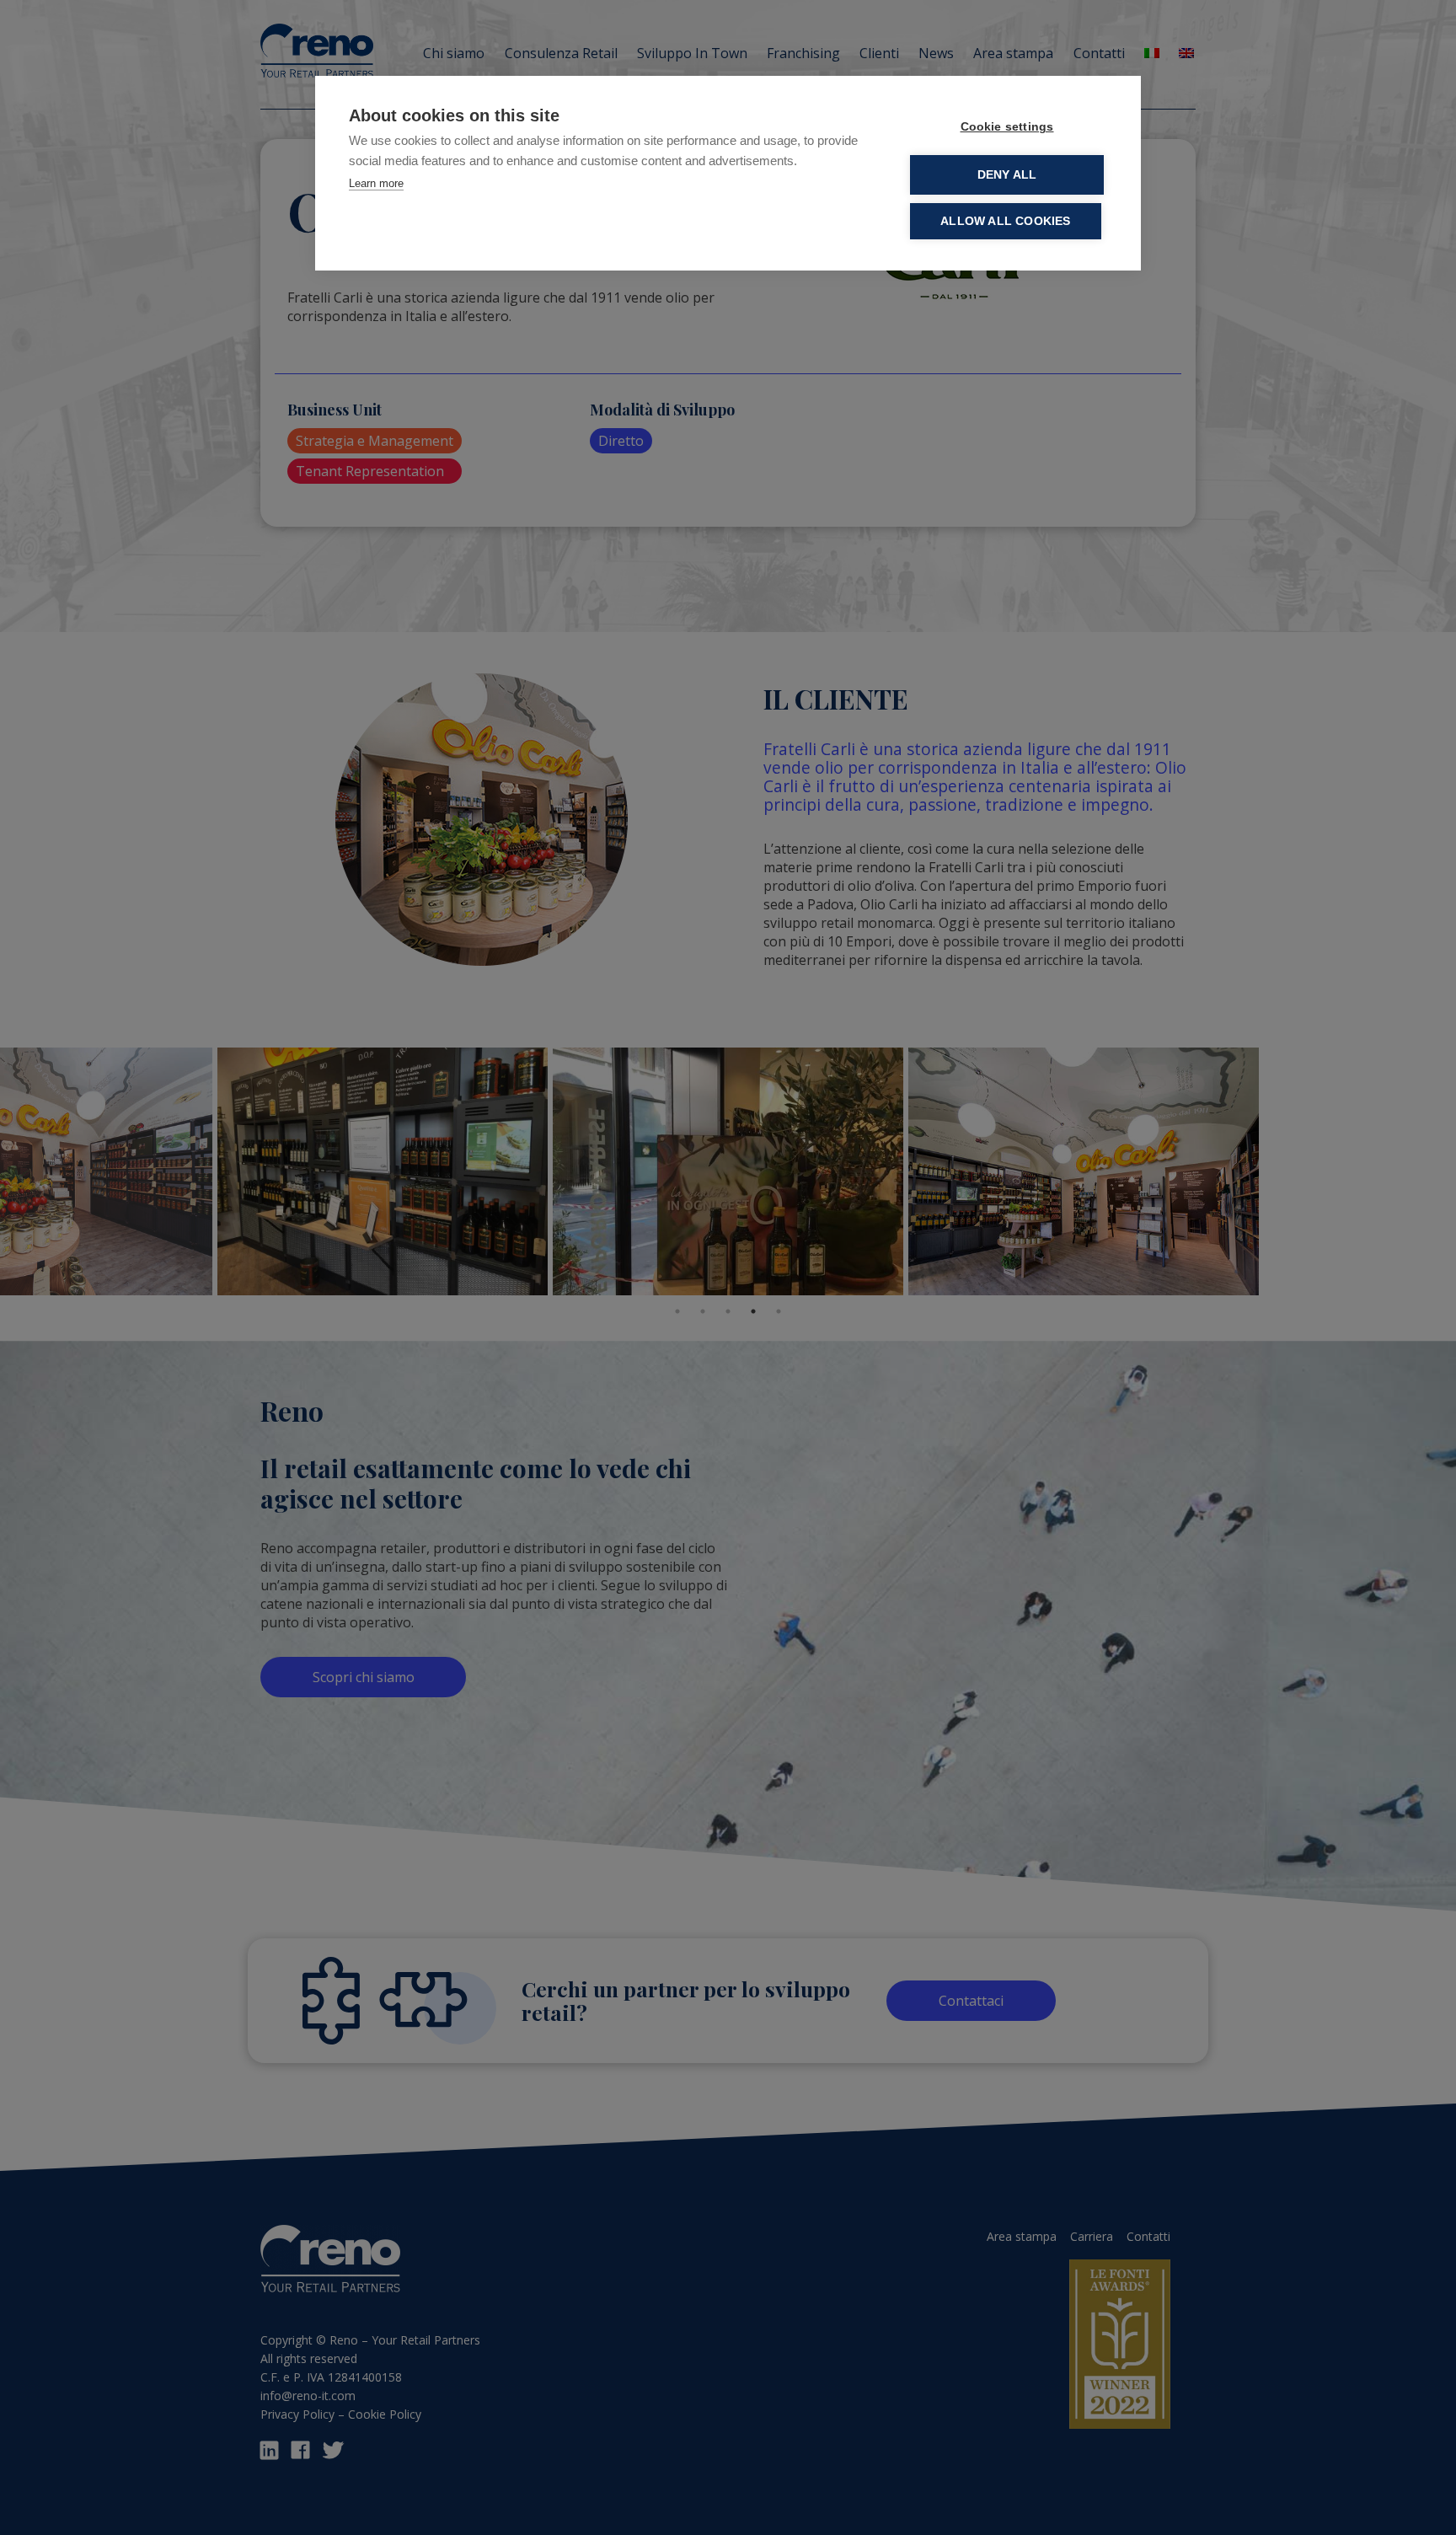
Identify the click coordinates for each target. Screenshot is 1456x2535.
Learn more (376, 183)
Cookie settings (1007, 127)
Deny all (1007, 175)
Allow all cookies (1005, 221)
